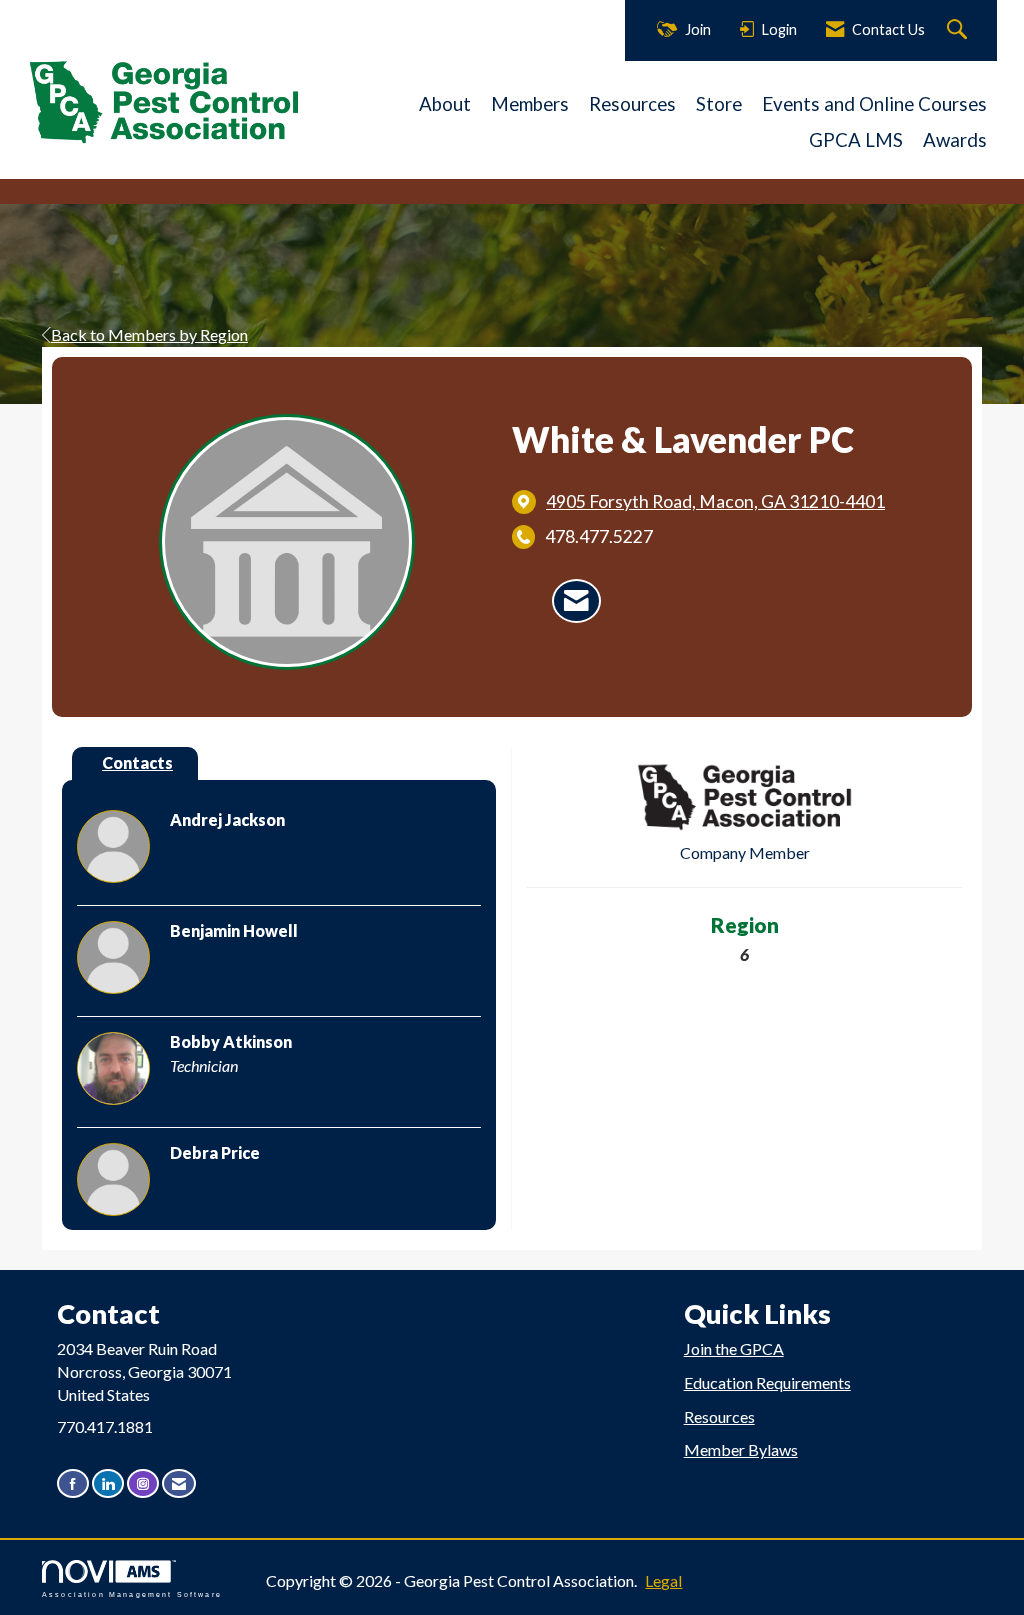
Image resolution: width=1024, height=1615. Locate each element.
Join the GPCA (734, 1348)
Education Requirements (767, 1382)
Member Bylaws (741, 1449)
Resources (632, 104)
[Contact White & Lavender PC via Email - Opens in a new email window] (576, 601)
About (445, 104)
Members (530, 104)
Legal (663, 1580)
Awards (955, 140)
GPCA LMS (856, 140)
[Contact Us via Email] (179, 1483)
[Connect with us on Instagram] (143, 1483)
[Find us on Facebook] (73, 1483)
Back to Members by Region (149, 334)
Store (719, 104)
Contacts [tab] (137, 762)
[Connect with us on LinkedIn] (108, 1483)
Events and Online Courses (874, 104)
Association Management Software (132, 1593)
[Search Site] (959, 30)
